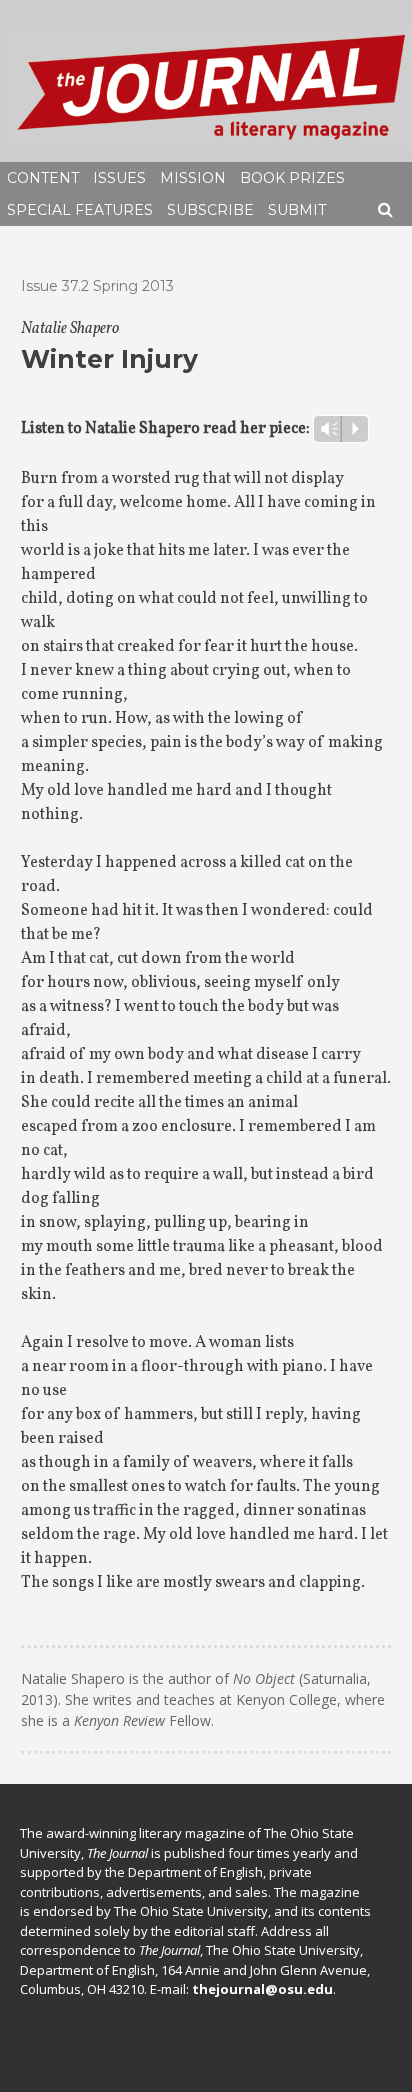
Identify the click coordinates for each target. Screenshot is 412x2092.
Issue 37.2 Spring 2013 (97, 286)
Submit (297, 210)
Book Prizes (292, 178)
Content (43, 178)
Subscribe (210, 210)
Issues (119, 178)
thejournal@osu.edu (262, 1989)
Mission (193, 178)
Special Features (80, 210)
